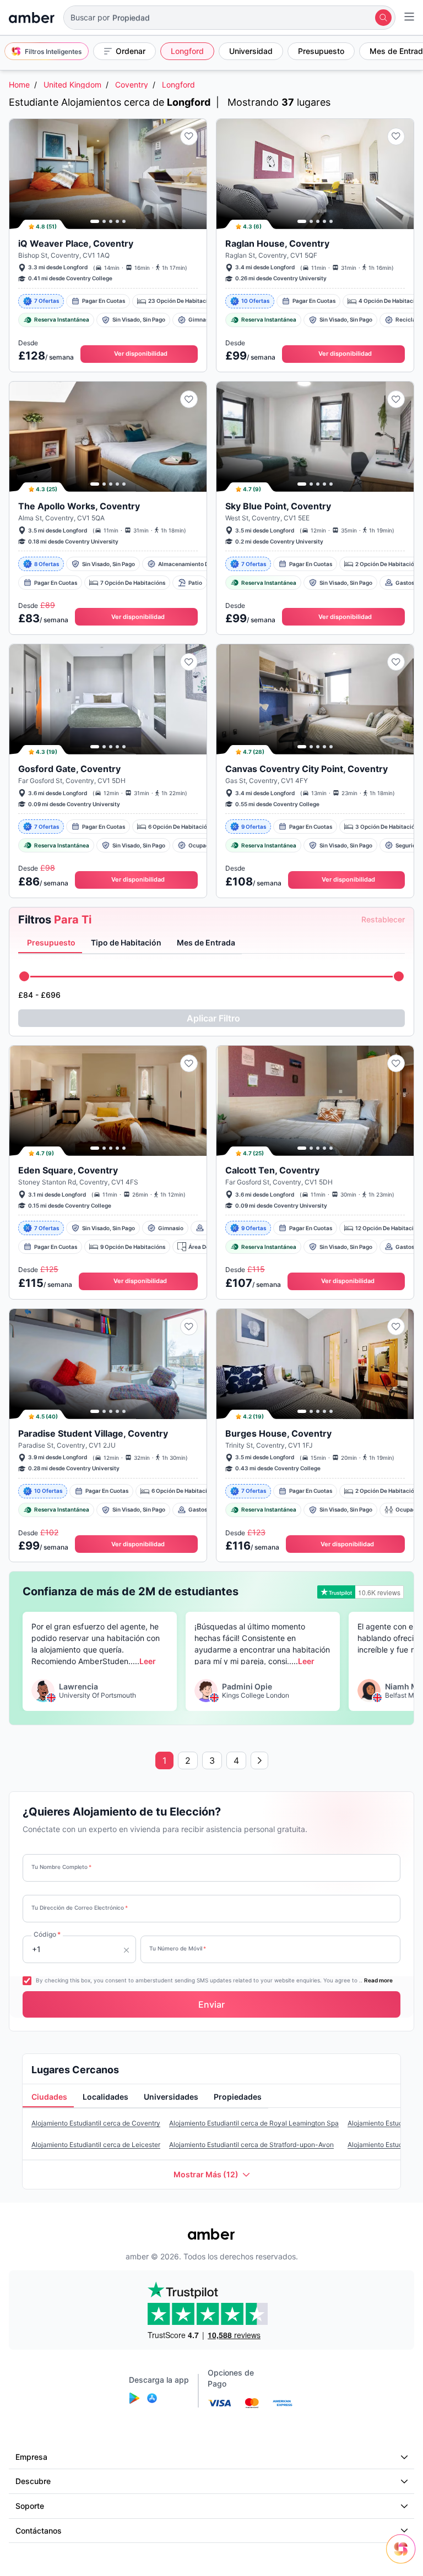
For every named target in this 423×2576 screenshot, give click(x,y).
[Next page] (259, 1760)
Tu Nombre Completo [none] (61, 1867)
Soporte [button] (30, 2506)
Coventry (132, 85)
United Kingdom (72, 85)
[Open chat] (404, 2557)
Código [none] (47, 1934)
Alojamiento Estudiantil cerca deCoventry (96, 2123)
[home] (32, 18)
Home (19, 85)
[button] (229, 18)
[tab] (50, 943)
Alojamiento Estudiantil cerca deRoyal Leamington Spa (254, 2123)
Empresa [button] (31, 2457)
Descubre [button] (33, 2481)
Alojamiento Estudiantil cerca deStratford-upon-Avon (251, 2145)
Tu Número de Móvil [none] (178, 1948)
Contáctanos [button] (39, 2531)
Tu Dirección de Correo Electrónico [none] (80, 1907)
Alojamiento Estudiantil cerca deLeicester (96, 2145)
